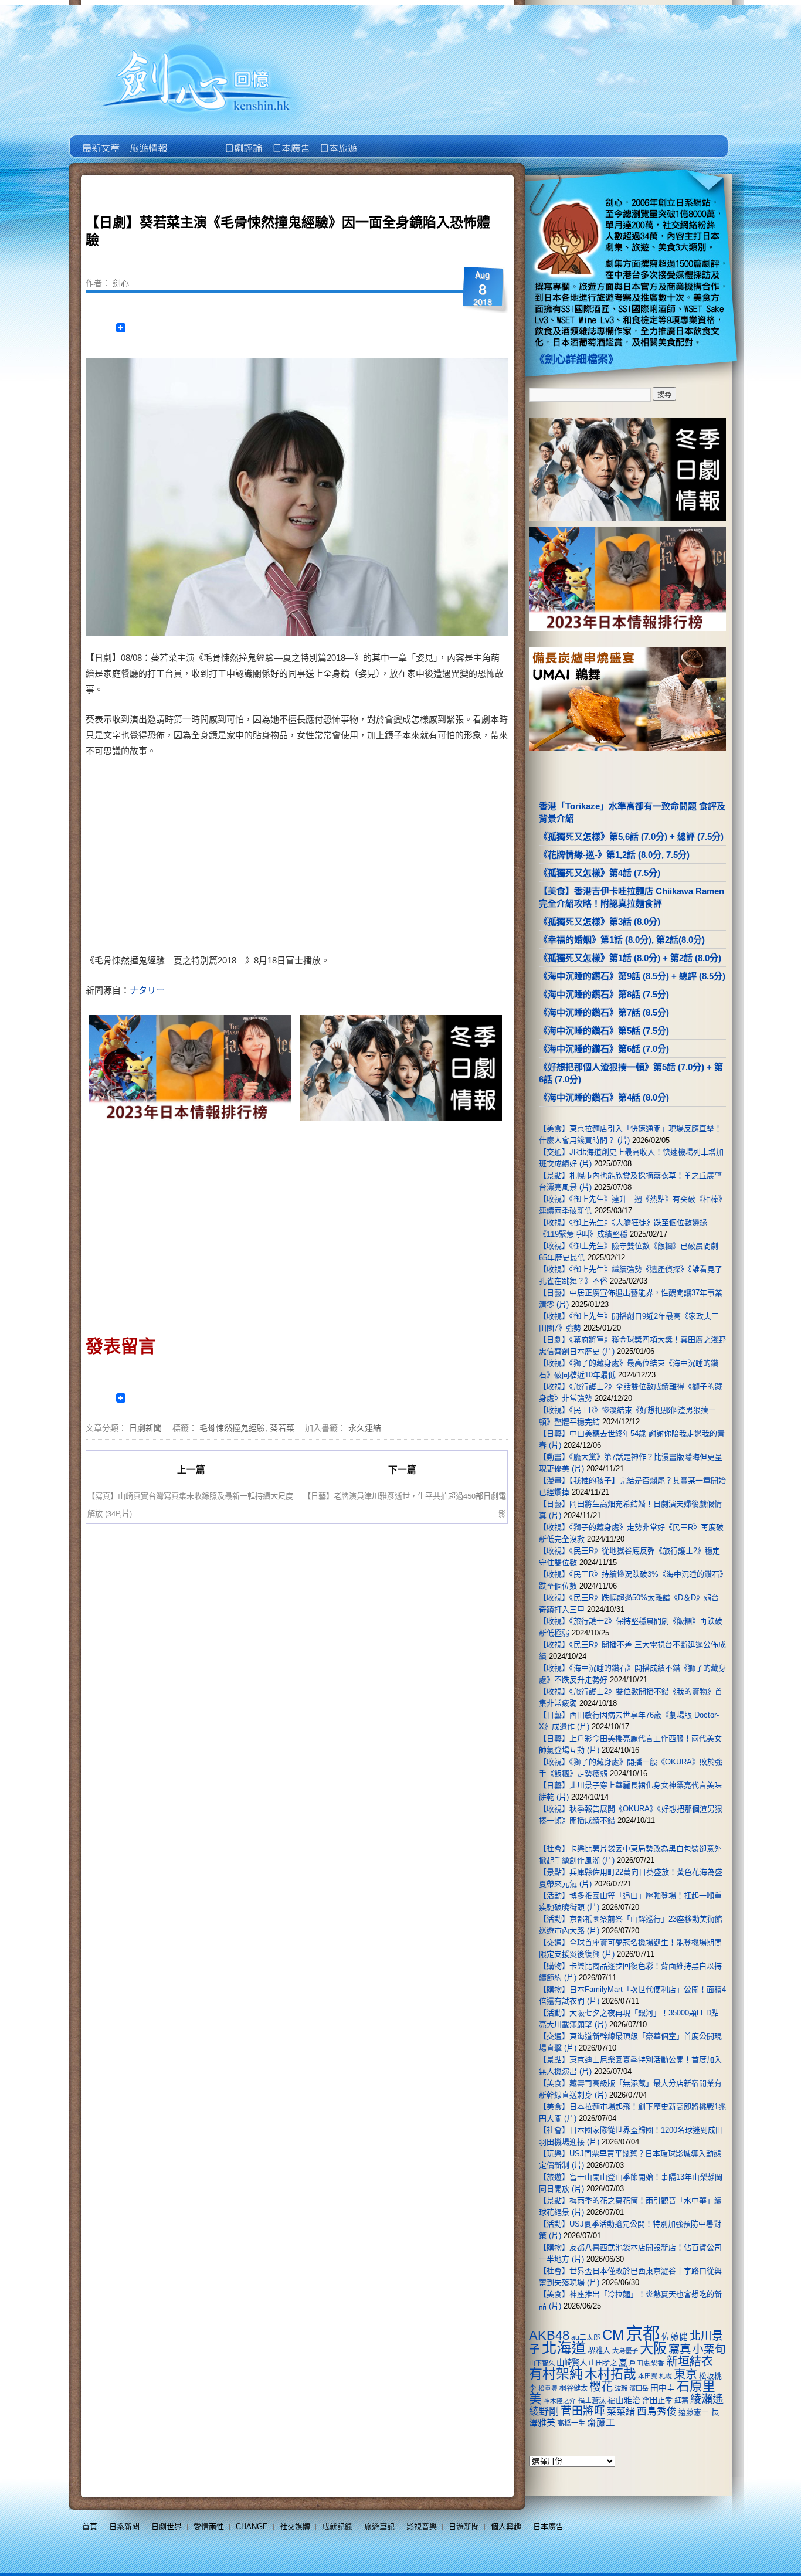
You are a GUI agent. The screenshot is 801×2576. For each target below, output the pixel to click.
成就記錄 (337, 2526)
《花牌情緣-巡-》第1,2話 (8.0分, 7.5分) (614, 855)
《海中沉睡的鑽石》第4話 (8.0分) (604, 1097)
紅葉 (681, 2401)
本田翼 (648, 2376)
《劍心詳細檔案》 (576, 359)
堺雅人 (599, 2351)
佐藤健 (675, 2337)
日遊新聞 (464, 2526)
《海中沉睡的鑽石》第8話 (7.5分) (604, 994)
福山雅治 (624, 2400)
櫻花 (601, 2387)
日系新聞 (124, 2526)
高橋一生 (571, 2424)
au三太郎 (586, 2337)
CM (613, 2335)
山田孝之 (603, 2363)
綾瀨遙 (707, 2399)
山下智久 (542, 2363)
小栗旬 (709, 2349)
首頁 (90, 2526)
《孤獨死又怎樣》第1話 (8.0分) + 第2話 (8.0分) (630, 958)
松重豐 (548, 2388)
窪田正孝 (657, 2400)
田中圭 (663, 2388)
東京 (685, 2374)
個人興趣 (506, 2526)
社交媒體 (295, 2526)
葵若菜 (282, 1427)
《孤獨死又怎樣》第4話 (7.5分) (600, 873)
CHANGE (252, 2526)
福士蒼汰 (592, 2401)
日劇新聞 (145, 1427)
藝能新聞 (147, 140)
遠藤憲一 (694, 2412)
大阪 (653, 2348)
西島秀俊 (657, 2412)
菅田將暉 (583, 2411)
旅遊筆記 (379, 2526)
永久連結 (365, 1427)
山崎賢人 (572, 2363)
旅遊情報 (195, 140)
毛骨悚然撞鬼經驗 (232, 1427)
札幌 (666, 2376)
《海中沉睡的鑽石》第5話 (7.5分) (604, 1031)
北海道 (564, 2348)
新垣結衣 (690, 2361)
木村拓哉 (610, 2374)
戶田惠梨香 (647, 2363)
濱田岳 (639, 2388)
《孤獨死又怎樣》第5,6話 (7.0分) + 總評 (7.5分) (631, 836)
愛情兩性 (209, 2526)
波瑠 (621, 2388)
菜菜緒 (621, 2412)
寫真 (680, 2349)
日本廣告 (290, 140)
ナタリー (147, 990)
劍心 (121, 283)
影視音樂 (422, 2526)
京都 (643, 2334)
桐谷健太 (573, 2388)
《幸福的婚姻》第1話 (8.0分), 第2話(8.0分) (622, 940)
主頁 (100, 140)
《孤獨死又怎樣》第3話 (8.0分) (600, 922)
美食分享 (385, 140)
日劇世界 (242, 140)
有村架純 (556, 2374)
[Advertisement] (398, 858)
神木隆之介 (560, 2401)
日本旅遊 (337, 140)
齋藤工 (601, 2423)
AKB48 (549, 2335)
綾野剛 (544, 2411)
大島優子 (625, 2351)
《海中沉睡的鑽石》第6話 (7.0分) (604, 1049)
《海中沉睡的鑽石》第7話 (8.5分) (604, 1012)
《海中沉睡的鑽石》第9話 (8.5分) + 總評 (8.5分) (632, 976)
